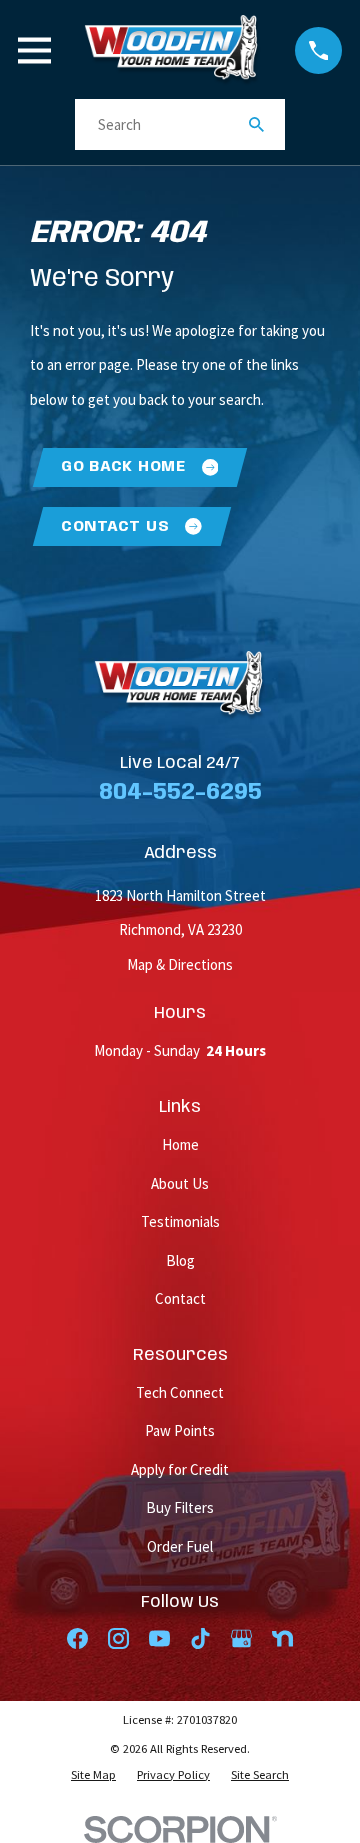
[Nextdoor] (282, 1638)
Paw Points (180, 1430)
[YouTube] (159, 1638)
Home (180, 1144)
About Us (180, 1183)
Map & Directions (180, 964)
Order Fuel (180, 1546)
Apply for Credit (180, 1469)
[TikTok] (200, 1638)
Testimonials (180, 1221)
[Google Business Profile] (241, 1638)
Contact (180, 1298)
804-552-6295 (180, 792)
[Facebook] (77, 1638)
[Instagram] (118, 1638)
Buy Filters (180, 1507)
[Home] (172, 50)
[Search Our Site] (256, 124)
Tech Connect (180, 1392)
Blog (180, 1260)
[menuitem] (93, 1775)
